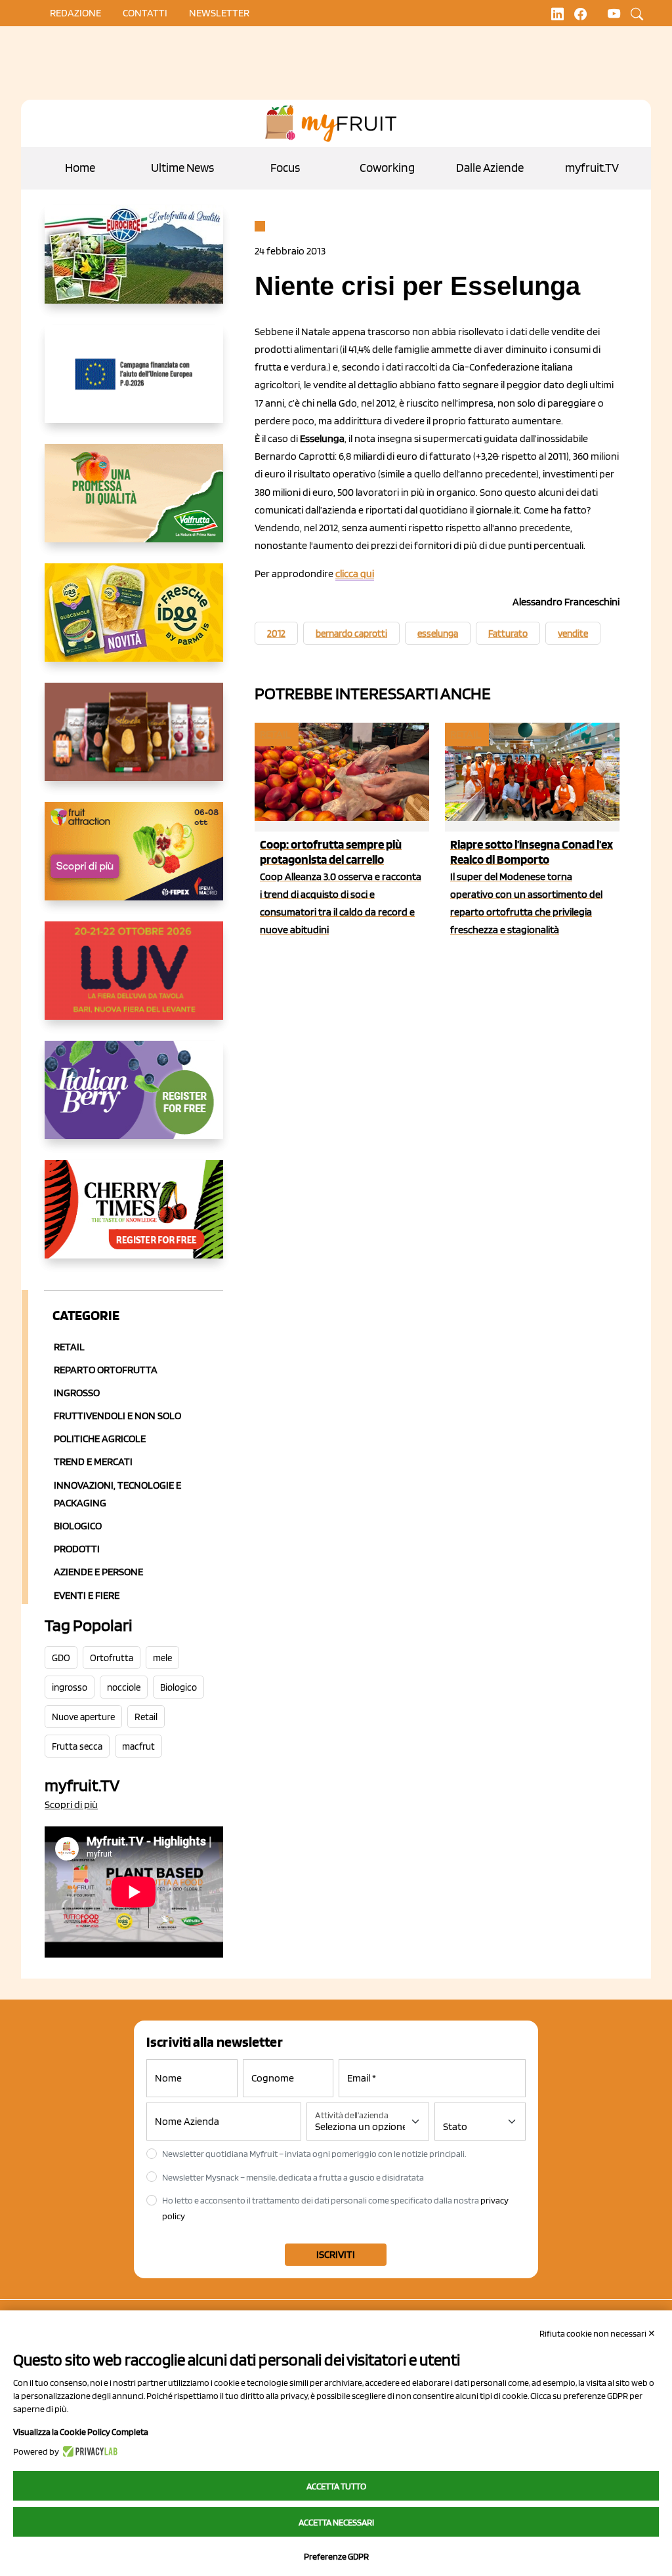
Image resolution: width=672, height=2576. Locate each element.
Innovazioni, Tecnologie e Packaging (117, 1494)
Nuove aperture (83, 1717)
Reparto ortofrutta (106, 1370)
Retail (69, 1347)
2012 (276, 634)
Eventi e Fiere (87, 1595)
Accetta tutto (336, 2486)
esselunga (438, 634)
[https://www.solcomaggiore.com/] (134, 384)
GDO (61, 1658)
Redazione (75, 13)
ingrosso (70, 1687)
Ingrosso (77, 1393)
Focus (285, 168)
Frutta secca (77, 1746)
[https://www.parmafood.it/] (134, 623)
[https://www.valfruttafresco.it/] (134, 504)
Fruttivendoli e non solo (117, 1416)
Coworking (387, 168)
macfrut (138, 1746)
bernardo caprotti (351, 634)
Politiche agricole (100, 1439)
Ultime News (182, 168)
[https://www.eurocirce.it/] (134, 265)
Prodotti (77, 1549)
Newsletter (219, 13)
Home (80, 168)
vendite (573, 634)
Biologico (78, 1526)
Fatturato (508, 634)
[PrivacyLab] (88, 2451)
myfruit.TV (592, 168)
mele (162, 1658)
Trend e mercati (93, 1461)
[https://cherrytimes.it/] (134, 1220)
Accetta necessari (336, 2522)
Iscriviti (336, 2254)
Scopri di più (71, 1804)
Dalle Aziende (490, 168)
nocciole (124, 1687)
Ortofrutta (112, 1658)
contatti (145, 13)
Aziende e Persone (98, 1572)
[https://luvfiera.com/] (134, 981)
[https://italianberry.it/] (134, 1100)
